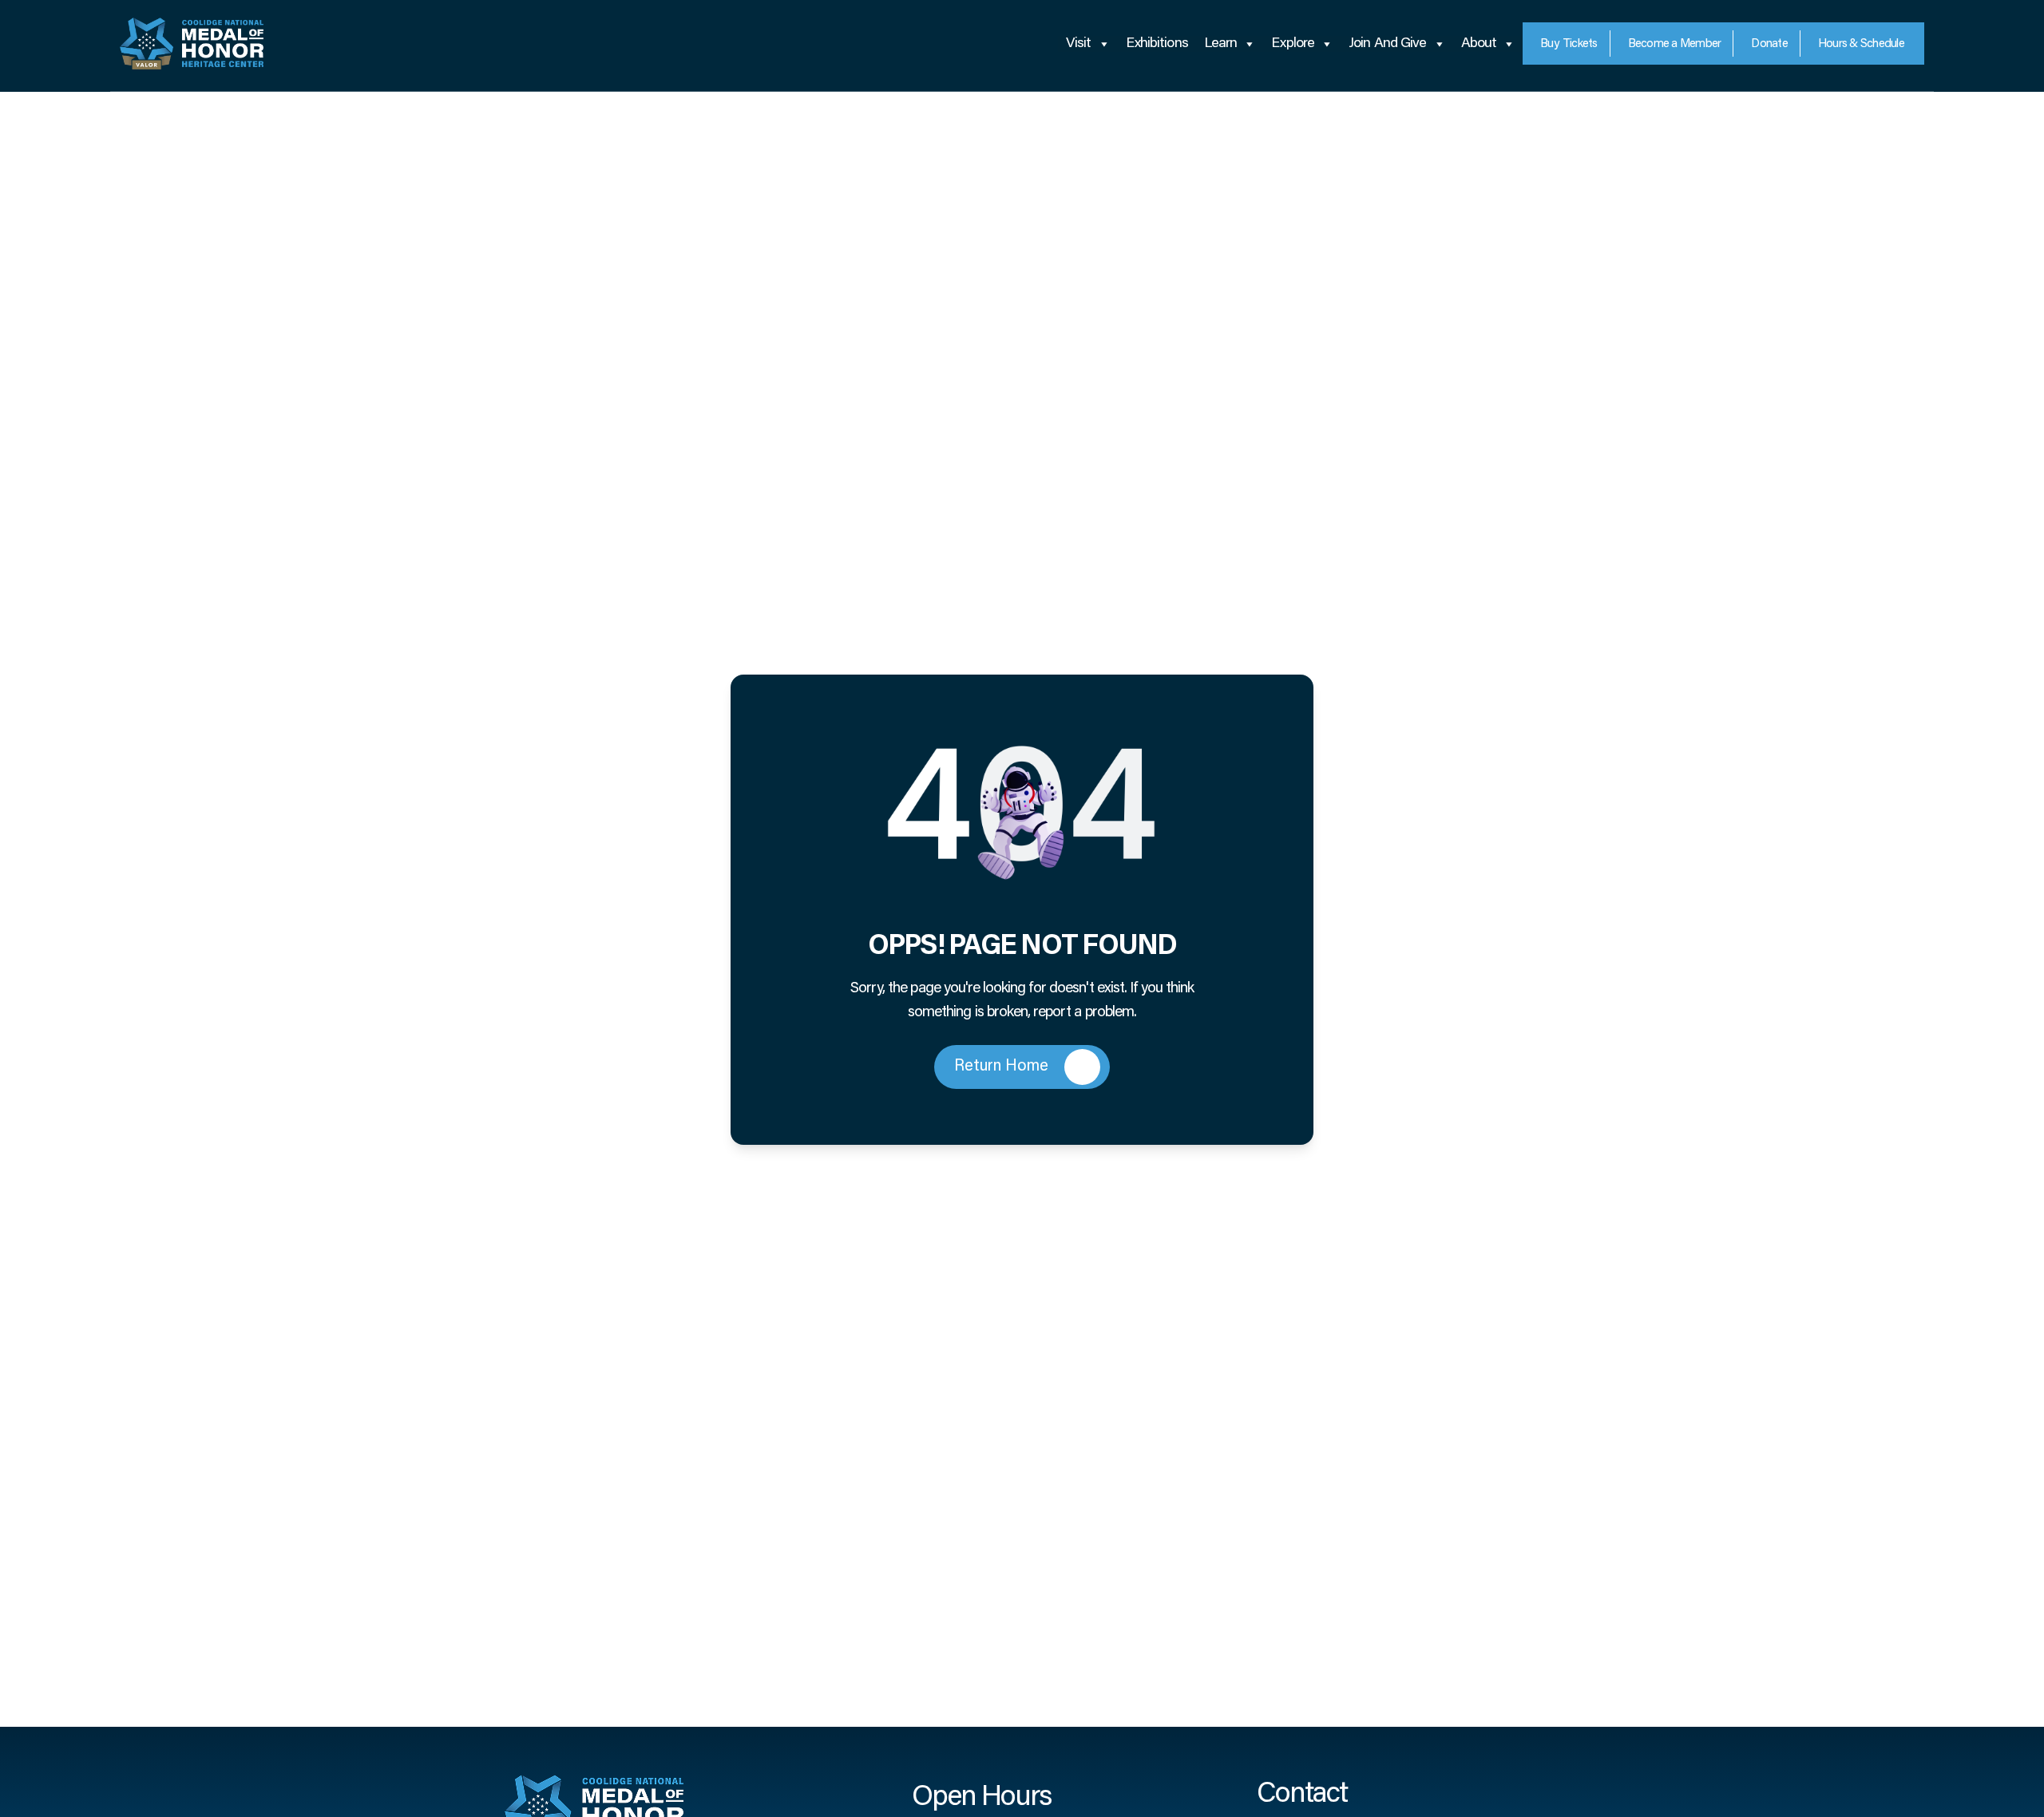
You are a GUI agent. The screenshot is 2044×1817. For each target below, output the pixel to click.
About (1479, 44)
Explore (1293, 44)
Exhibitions (1157, 44)
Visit (1079, 44)
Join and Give (1387, 44)
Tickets (1569, 44)
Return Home (1001, 1067)
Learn (1221, 44)
